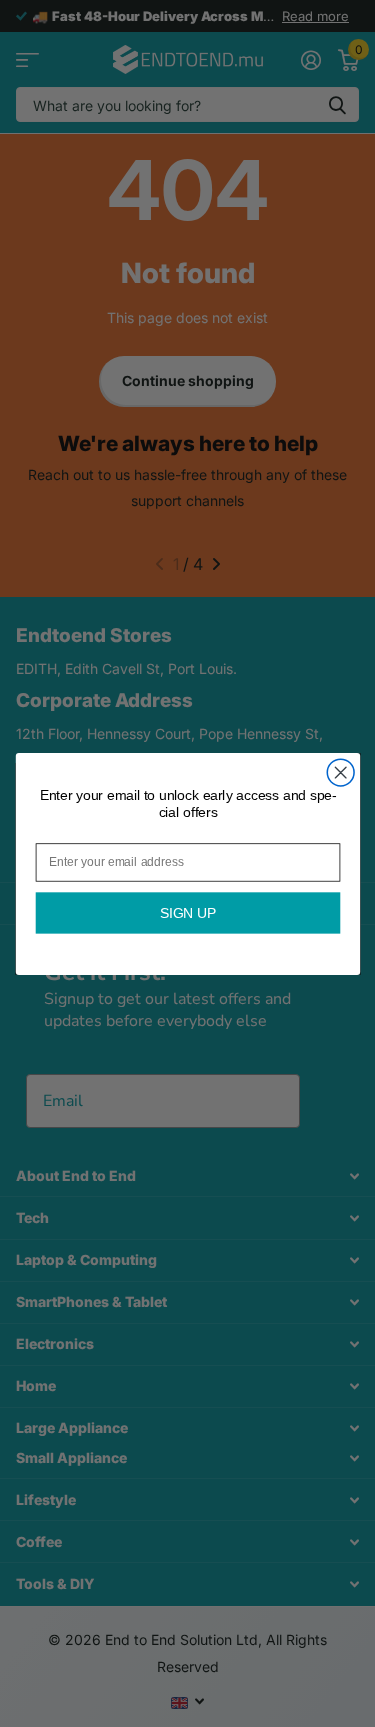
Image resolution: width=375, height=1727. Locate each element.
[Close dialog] (340, 772)
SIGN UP (187, 912)
